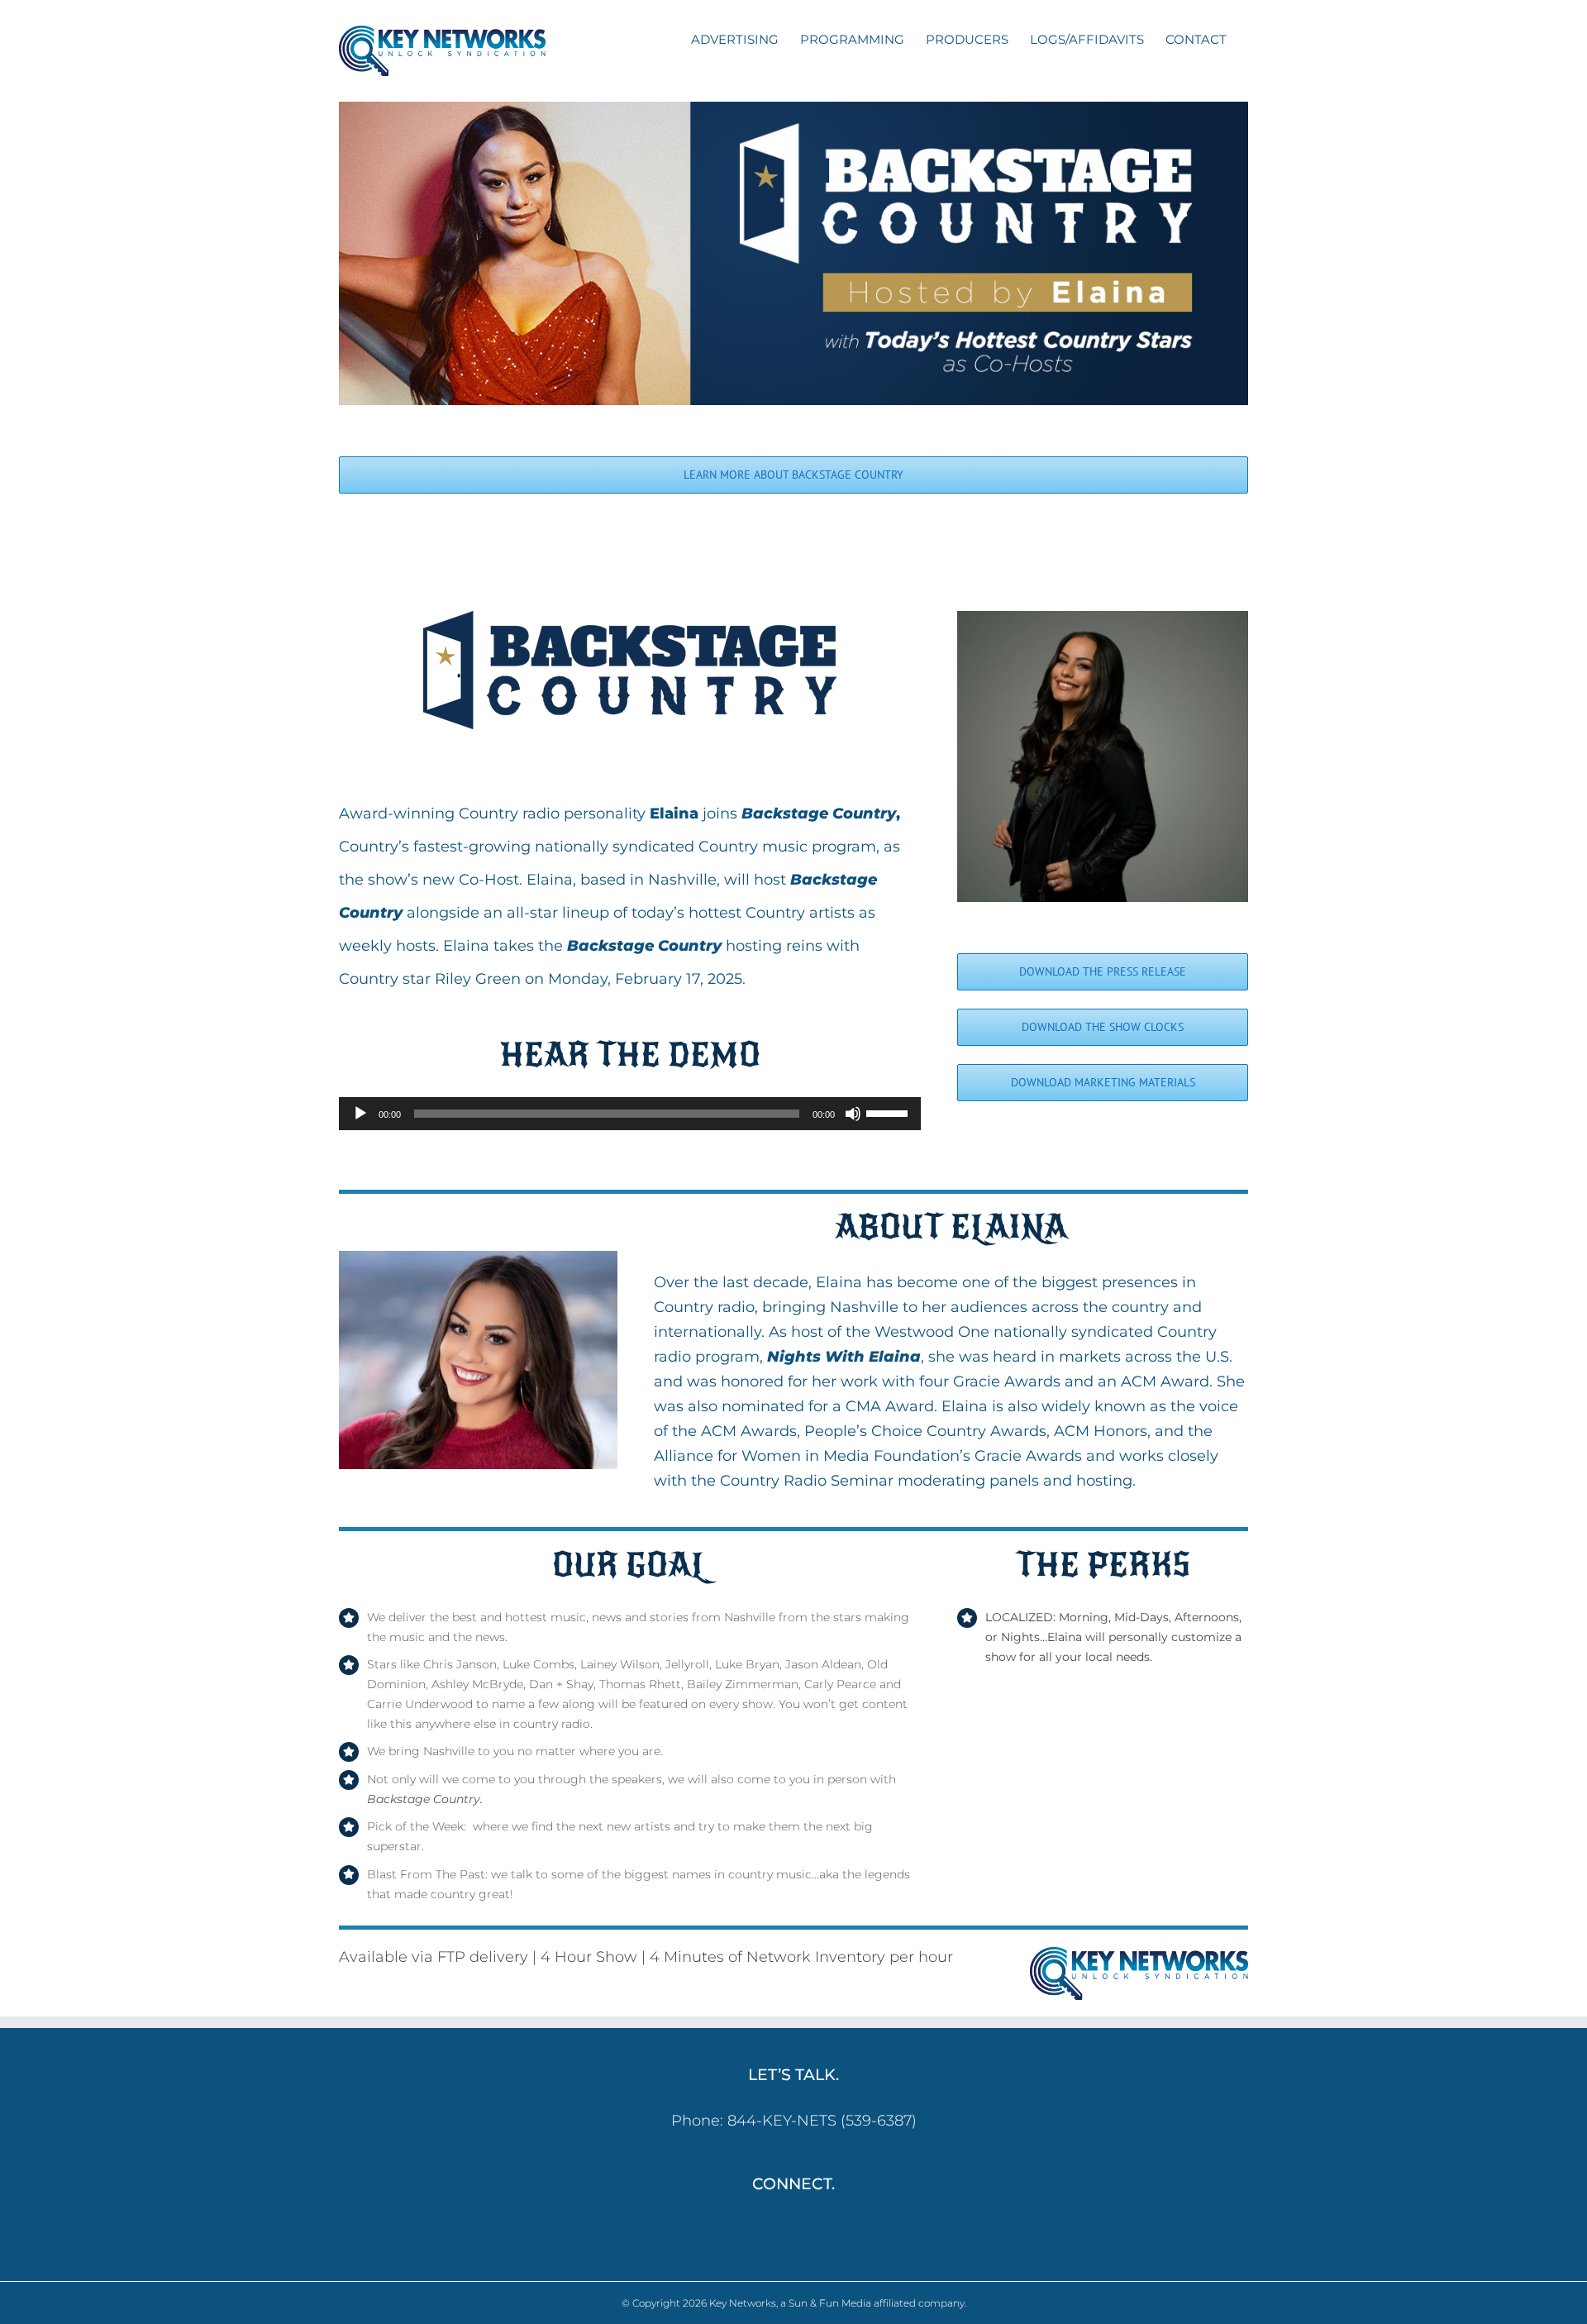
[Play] (360, 1114)
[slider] (889, 1112)
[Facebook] (782, 2230)
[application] (630, 1114)
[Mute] (853, 1114)
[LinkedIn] (805, 2230)
